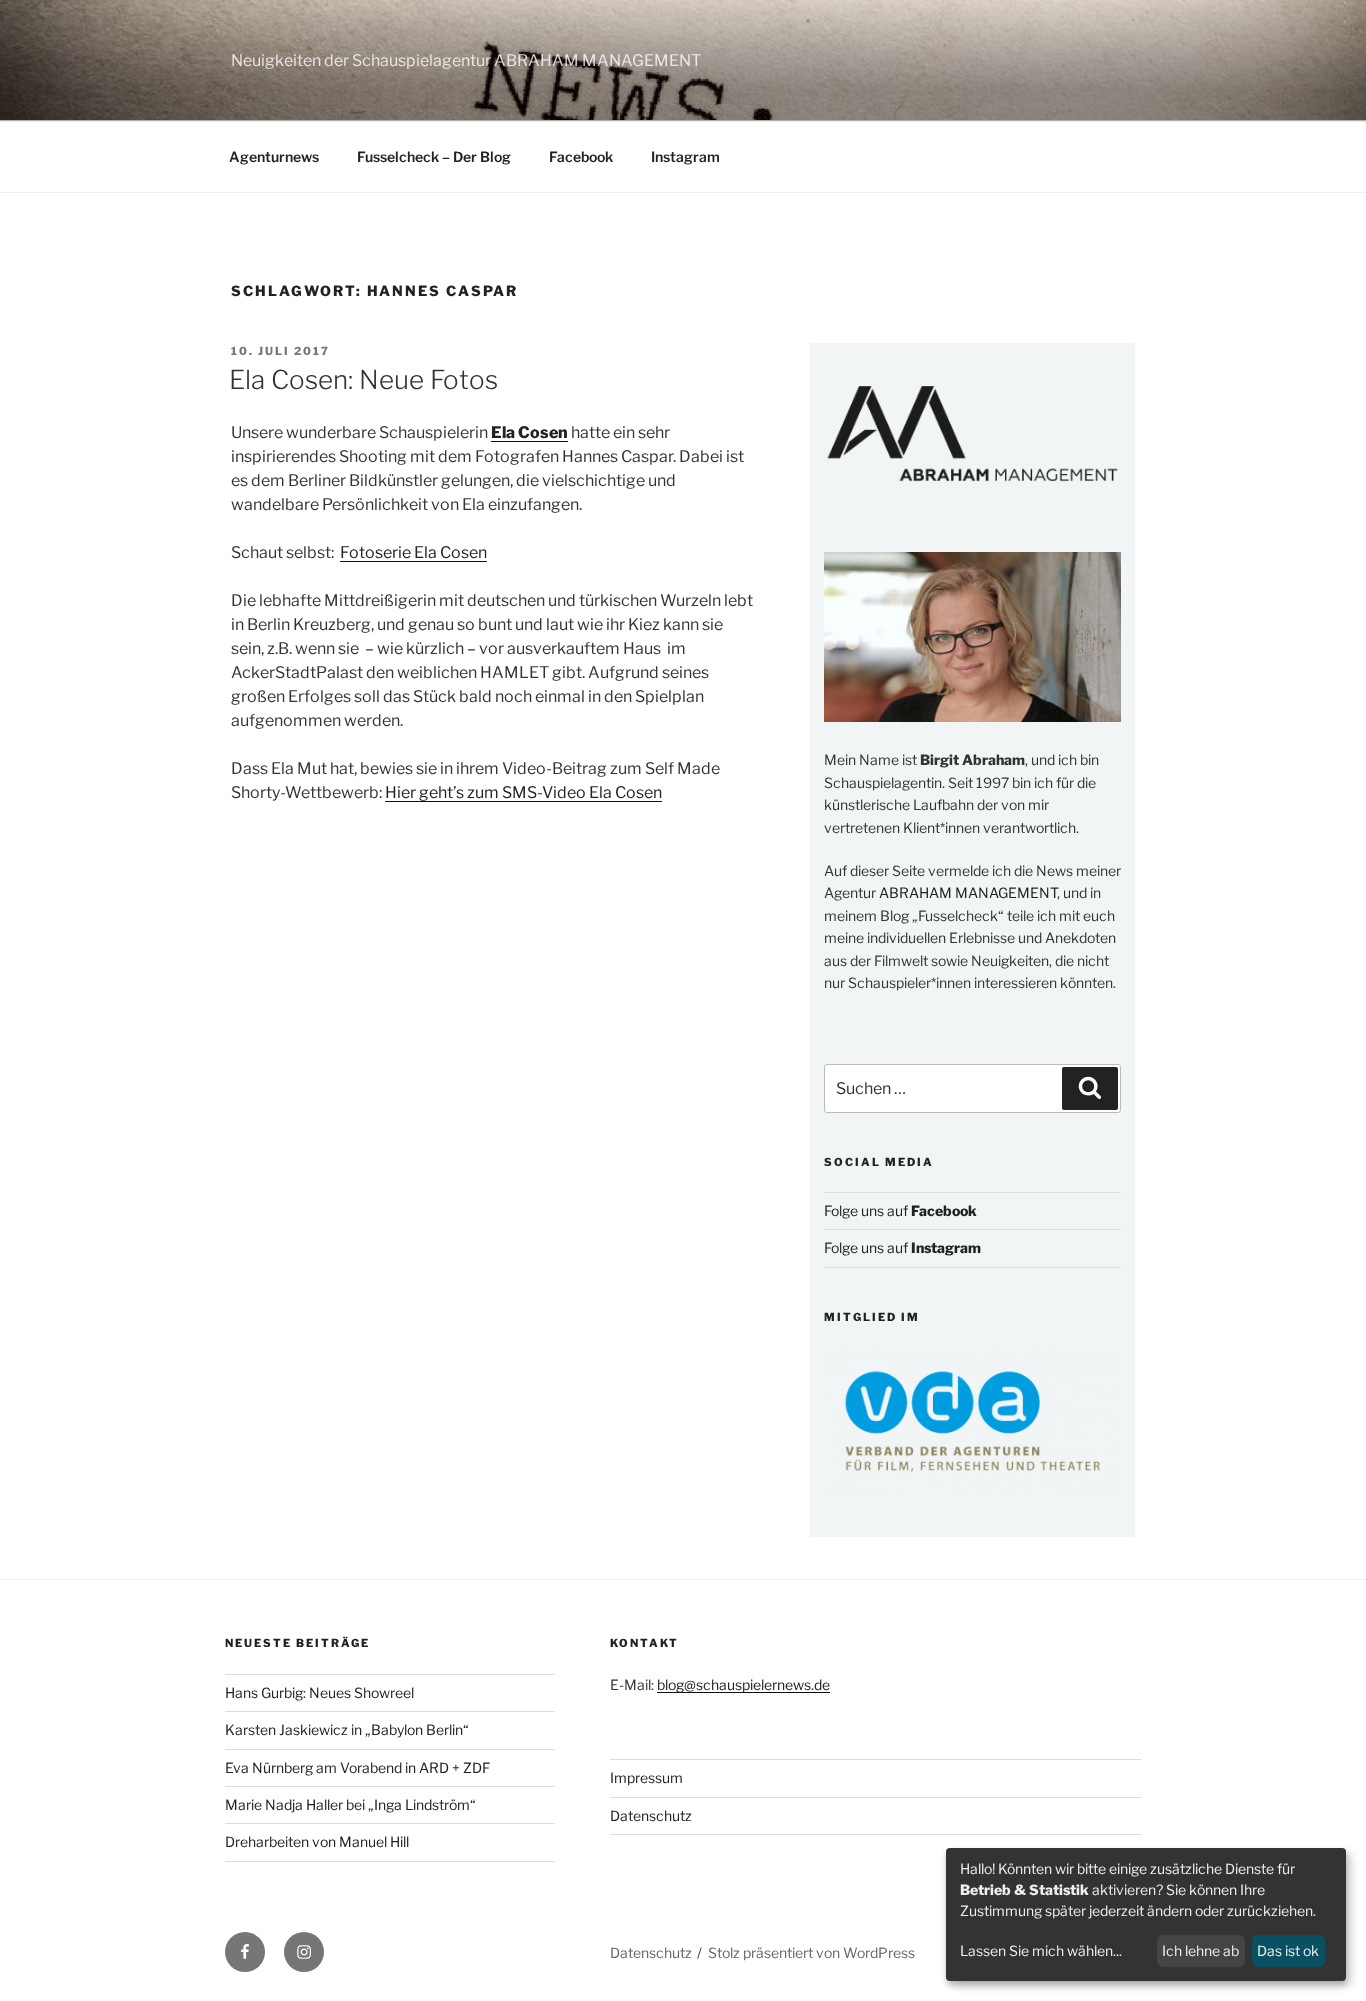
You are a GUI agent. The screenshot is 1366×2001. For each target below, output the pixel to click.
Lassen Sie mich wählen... (1041, 1950)
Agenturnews (274, 156)
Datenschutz (651, 1815)
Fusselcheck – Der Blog (434, 156)
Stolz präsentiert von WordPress (811, 1952)
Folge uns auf (900, 1210)
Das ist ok (1288, 1950)
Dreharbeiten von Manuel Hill (317, 1841)
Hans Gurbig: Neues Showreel (319, 1692)
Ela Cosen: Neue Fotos (363, 379)
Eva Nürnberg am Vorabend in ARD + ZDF (357, 1767)
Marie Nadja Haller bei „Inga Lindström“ (350, 1804)
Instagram (685, 156)
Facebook (581, 156)
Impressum (646, 1777)
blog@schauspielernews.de (743, 1684)
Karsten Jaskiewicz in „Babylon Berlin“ (347, 1729)
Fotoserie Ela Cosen (413, 552)
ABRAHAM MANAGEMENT (968, 892)
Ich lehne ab (1200, 1950)
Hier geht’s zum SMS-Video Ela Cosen (523, 792)
